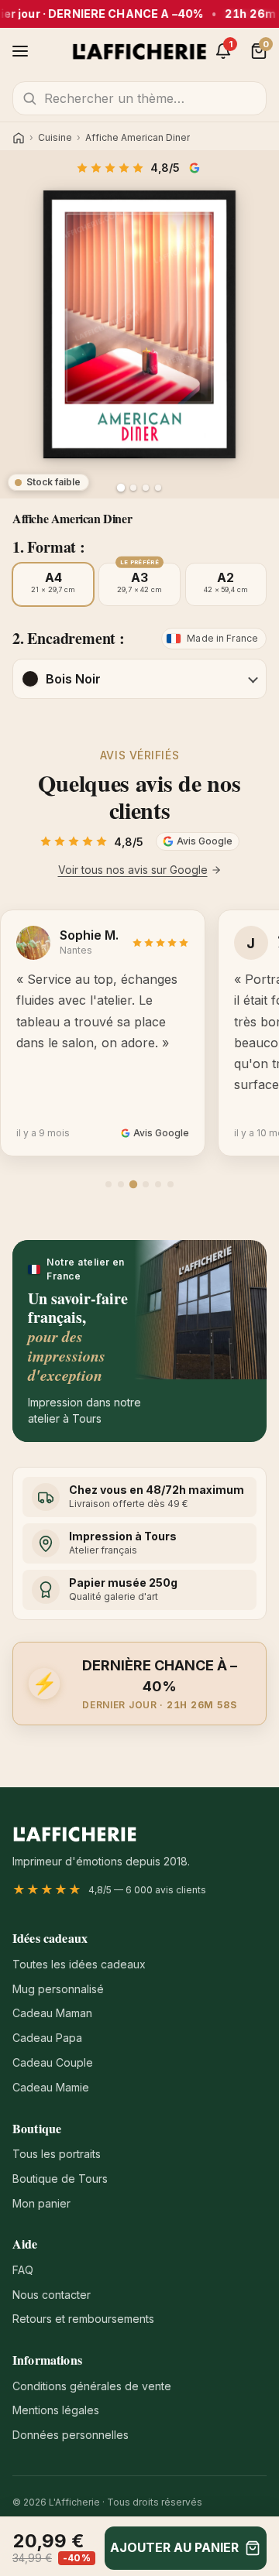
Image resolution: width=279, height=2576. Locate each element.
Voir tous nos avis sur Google (133, 870)
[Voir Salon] (158, 488)
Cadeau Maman (52, 2013)
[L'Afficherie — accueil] (140, 51)
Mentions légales (56, 2410)
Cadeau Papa (47, 2038)
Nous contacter (52, 2295)
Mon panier (41, 2203)
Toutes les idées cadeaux (79, 1964)
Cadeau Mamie (51, 2087)
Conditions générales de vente (92, 2386)
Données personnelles (71, 2435)
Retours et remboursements (83, 2319)
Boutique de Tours (60, 2179)
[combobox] (139, 98)
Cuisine (55, 138)
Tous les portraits (57, 2154)
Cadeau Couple (53, 2062)
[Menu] (20, 51)
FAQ (23, 2270)
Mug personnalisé (58, 1989)
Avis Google (196, 168)
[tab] (108, 1184)
